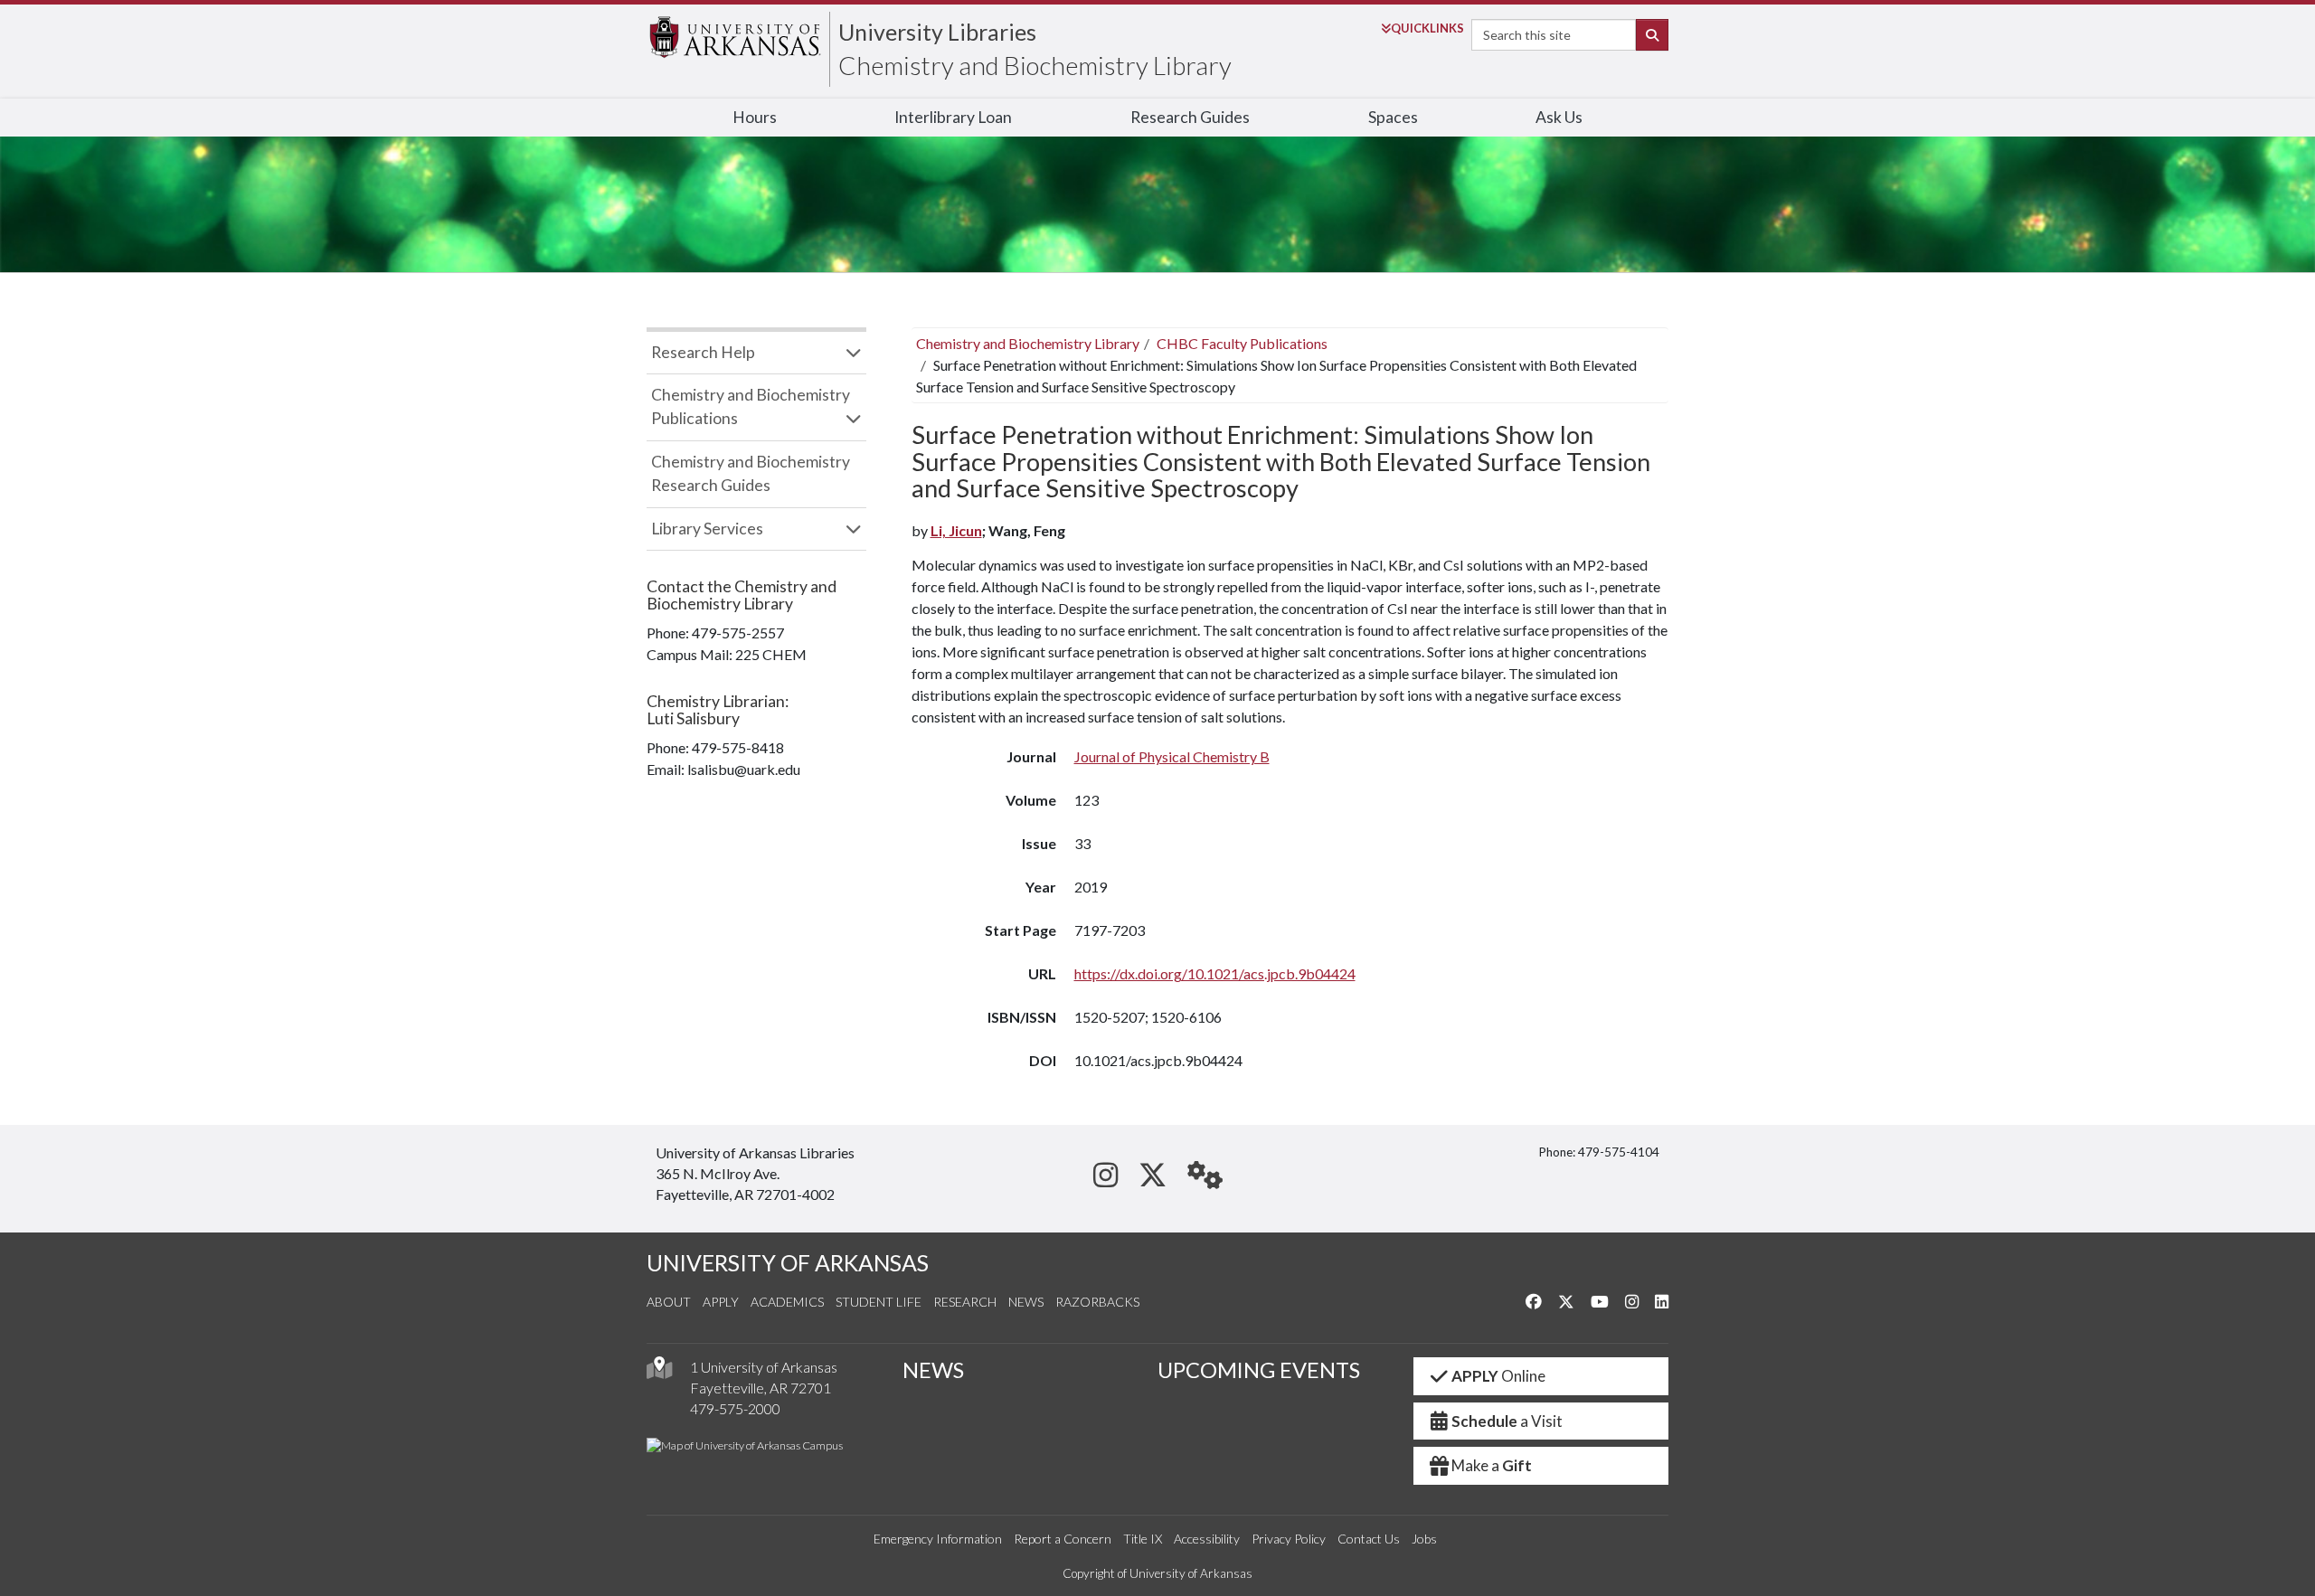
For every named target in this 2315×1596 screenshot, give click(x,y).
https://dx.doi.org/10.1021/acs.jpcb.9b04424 (1215, 973)
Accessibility (1207, 1539)
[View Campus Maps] (659, 1372)
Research (965, 1302)
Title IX (1143, 1539)
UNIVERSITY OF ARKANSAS (788, 1263)
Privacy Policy (1289, 1539)
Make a (1492, 1465)
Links (1427, 28)
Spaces (1393, 117)
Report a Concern (1063, 1539)
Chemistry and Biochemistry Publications (751, 406)
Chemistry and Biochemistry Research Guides (751, 473)
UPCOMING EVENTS (1259, 1370)
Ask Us (1559, 117)
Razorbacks (1097, 1302)
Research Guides (1190, 117)
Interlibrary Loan (953, 117)
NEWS (933, 1370)
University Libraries (937, 32)
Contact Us (1369, 1539)
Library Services (707, 529)
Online (1498, 1376)
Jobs (1424, 1539)
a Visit (1507, 1421)
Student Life (879, 1302)
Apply (721, 1302)
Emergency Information (938, 1539)
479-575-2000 (735, 1408)
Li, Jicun (956, 530)
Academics (787, 1302)
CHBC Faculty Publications (1242, 343)
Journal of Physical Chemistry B (1172, 756)
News (1026, 1302)
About (669, 1302)
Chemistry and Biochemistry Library (1035, 65)
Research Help (703, 352)
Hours (755, 117)
